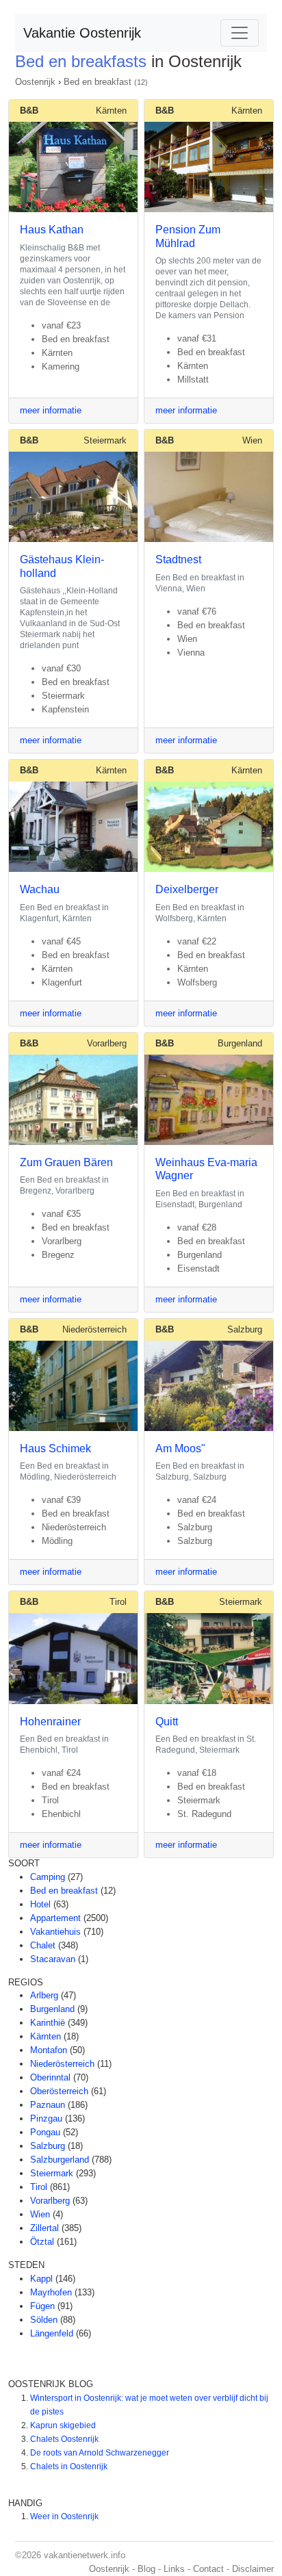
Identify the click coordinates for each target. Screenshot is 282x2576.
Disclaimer (253, 2569)
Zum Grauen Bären (66, 1162)
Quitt (167, 1722)
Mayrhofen (51, 2292)
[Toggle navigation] (240, 33)
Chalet (43, 1945)
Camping (48, 1877)
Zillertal (44, 2228)
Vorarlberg (107, 1043)
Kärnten (111, 111)
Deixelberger (187, 889)
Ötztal (42, 2242)
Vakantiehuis (55, 1932)
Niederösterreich (94, 1329)
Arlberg (44, 1995)
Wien (252, 440)
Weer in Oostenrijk (64, 2516)
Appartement (55, 1918)
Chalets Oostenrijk (64, 2439)
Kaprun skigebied (63, 2425)
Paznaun (48, 2105)
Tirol (118, 1602)
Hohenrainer (50, 1722)
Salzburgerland (60, 2160)
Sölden (44, 2320)
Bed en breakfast (98, 82)
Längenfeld (52, 2333)
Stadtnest (178, 559)
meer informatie (51, 410)
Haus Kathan (52, 230)
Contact (208, 2569)
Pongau (45, 2132)
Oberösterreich (59, 2091)
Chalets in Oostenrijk (69, 2466)
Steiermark (105, 440)
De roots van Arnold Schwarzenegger (100, 2453)
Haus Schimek (55, 1448)
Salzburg (245, 1329)
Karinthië (48, 2023)
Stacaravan (53, 1959)
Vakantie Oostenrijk (82, 33)
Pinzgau (46, 2118)
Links (174, 2569)
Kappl (41, 2279)
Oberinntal (50, 2077)
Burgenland (240, 1043)
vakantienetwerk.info (85, 2555)
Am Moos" (180, 1448)
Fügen (42, 2306)
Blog (146, 2569)
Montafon (49, 2050)
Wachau (40, 889)
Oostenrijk (35, 82)
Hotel (40, 1904)
